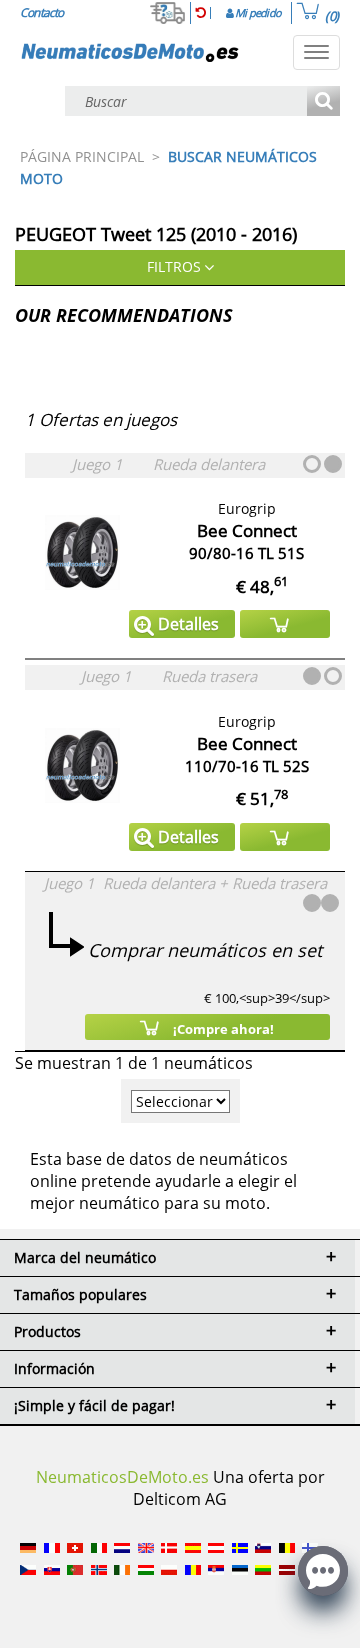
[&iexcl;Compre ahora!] (285, 624)
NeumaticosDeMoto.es (122, 1477)
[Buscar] (323, 102)
